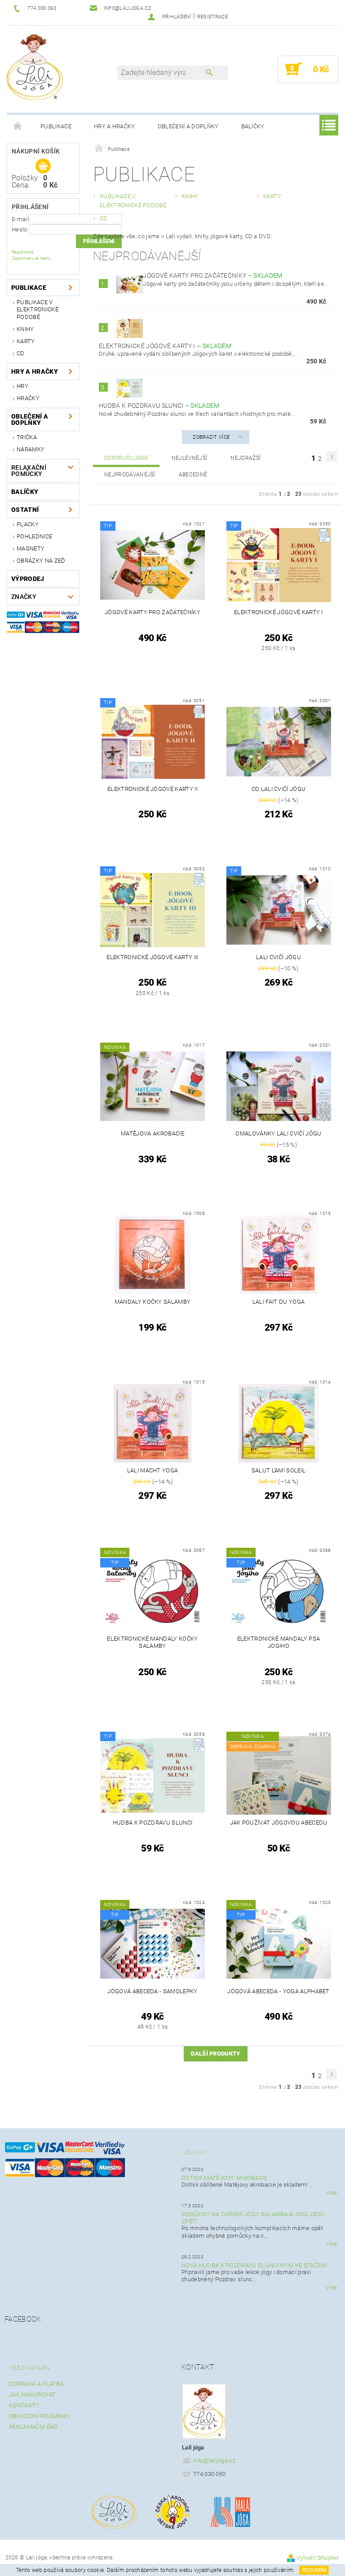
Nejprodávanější (130, 475)
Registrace (212, 17)
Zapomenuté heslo (31, 258)
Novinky (194, 2152)
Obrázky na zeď (41, 561)
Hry (22, 386)
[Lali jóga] (35, 65)
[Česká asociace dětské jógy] (172, 2512)
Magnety (31, 548)
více (332, 2193)
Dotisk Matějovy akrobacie (224, 2178)
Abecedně (193, 475)
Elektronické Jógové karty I (165, 346)
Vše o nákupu (30, 2368)
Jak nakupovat (32, 2395)
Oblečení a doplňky (188, 126)
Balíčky (253, 126)
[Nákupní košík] (43, 166)
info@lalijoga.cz (214, 2460)
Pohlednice (34, 536)
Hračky (28, 398)
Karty (26, 341)
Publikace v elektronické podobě (38, 310)
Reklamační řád (33, 2427)
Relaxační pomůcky (29, 471)
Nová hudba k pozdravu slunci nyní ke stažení (254, 2265)
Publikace (56, 126)
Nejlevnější (190, 458)
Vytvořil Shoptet (317, 2558)
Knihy (25, 329)
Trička (27, 437)
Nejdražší (245, 458)
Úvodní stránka (18, 127)
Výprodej (28, 579)
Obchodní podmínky (40, 2416)
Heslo (20, 229)
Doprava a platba (36, 2384)
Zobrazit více (211, 437)
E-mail (20, 219)
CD (21, 353)
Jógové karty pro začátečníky (212, 275)
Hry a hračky (115, 126)
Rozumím (314, 2570)
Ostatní (25, 510)
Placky (28, 524)
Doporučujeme (126, 458)
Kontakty (24, 2405)
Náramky (31, 449)
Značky (24, 597)
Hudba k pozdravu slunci (159, 406)
